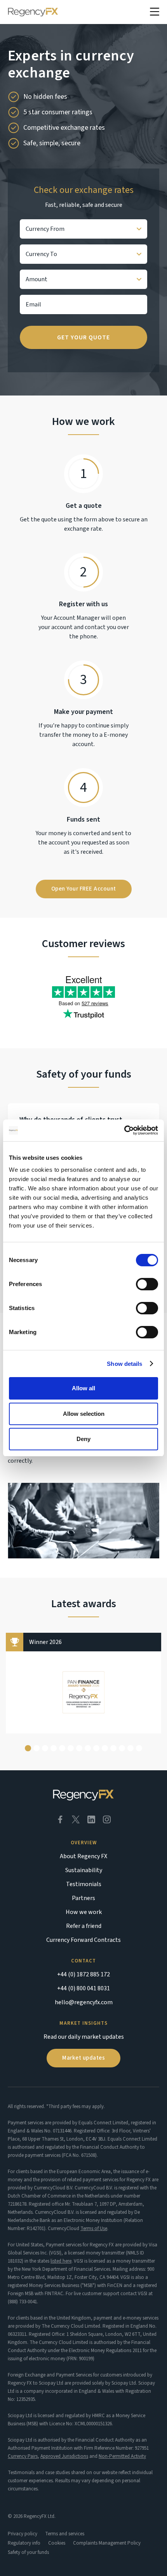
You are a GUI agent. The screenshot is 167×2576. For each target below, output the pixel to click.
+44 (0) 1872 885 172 (83, 1974)
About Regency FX (83, 1856)
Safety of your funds (28, 2552)
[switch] (147, 1284)
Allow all (83, 1388)
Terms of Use (94, 2229)
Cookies (57, 2543)
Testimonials (84, 1884)
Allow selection (84, 1414)
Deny (83, 1439)
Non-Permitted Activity (122, 2456)
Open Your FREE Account (84, 889)
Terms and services (65, 2534)
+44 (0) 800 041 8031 (83, 1988)
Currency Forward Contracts (83, 1940)
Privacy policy (23, 2534)
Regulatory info (24, 2543)
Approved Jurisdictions (64, 2456)
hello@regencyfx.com (84, 2002)
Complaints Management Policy (107, 2543)
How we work (84, 1912)
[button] (155, 12)
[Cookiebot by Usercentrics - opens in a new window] (124, 1130)
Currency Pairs (23, 2456)
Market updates (83, 2058)
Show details (124, 1364)
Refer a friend (84, 1926)
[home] (33, 12)
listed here (61, 2261)
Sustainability (84, 1870)
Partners (83, 1898)
